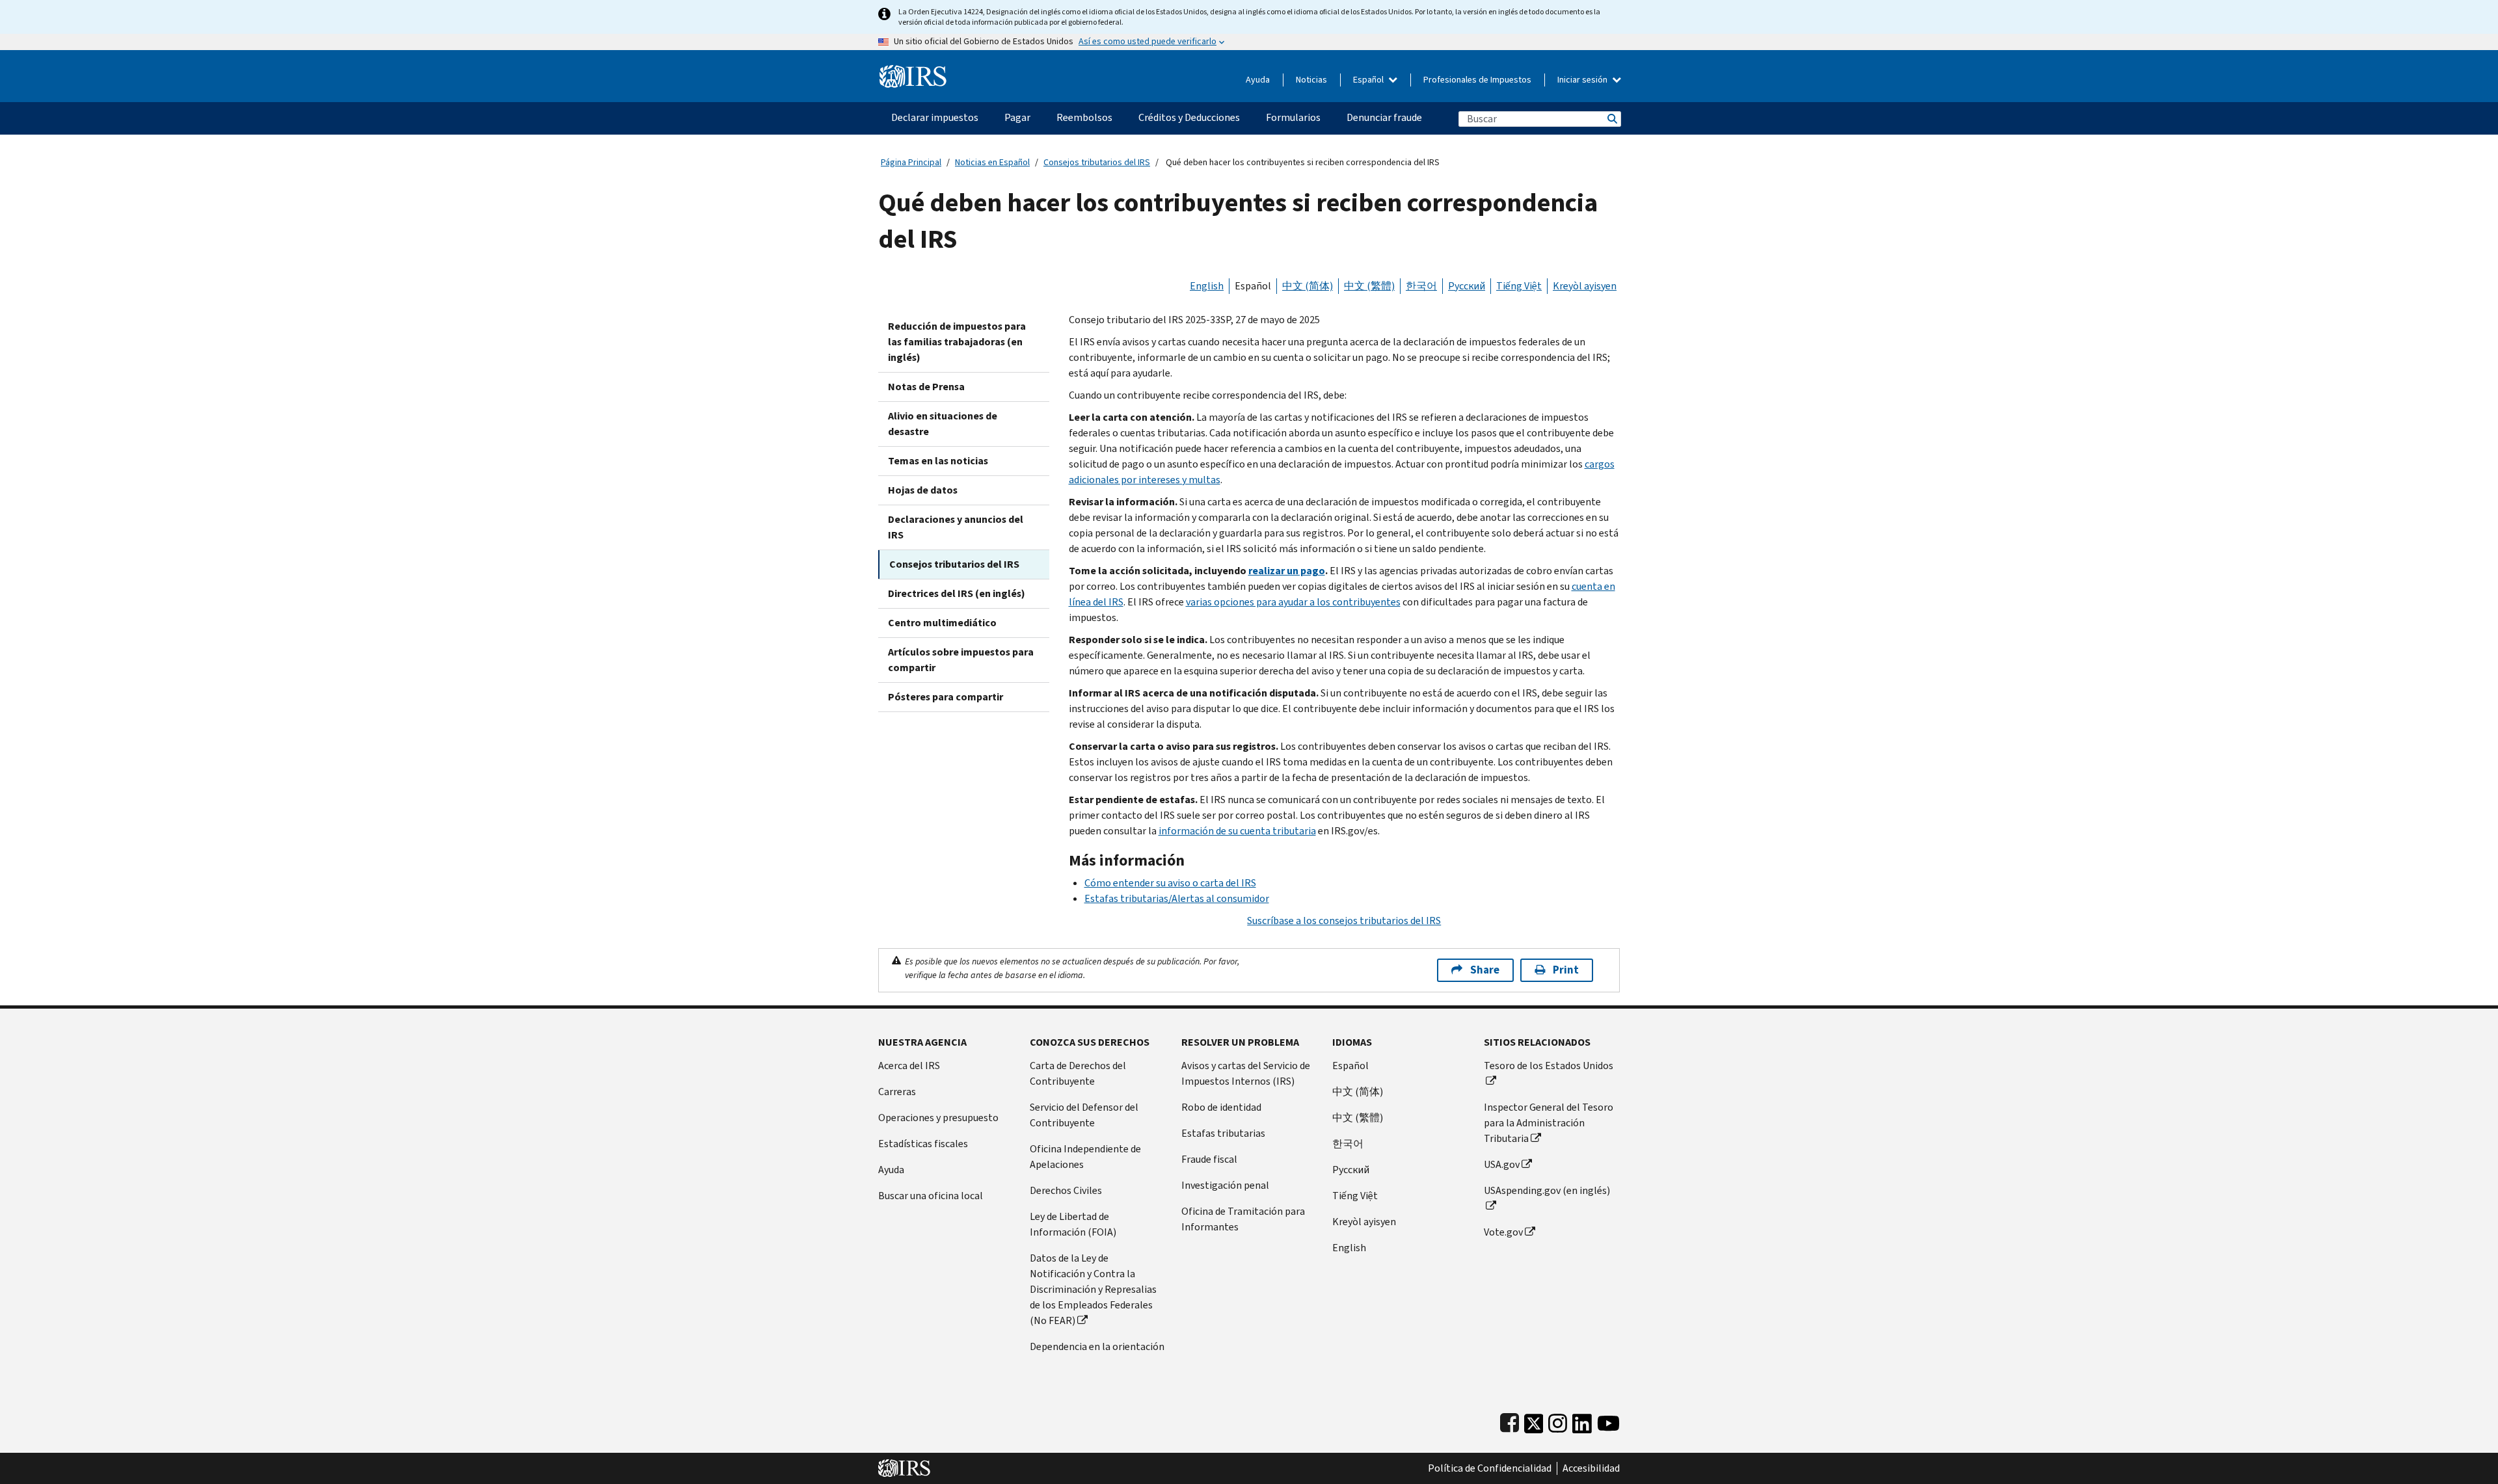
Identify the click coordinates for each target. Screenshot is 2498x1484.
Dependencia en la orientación (1097, 1346)
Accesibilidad (1591, 1468)
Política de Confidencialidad (1490, 1468)
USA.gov (1502, 1164)
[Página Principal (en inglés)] (913, 71)
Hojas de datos (923, 490)
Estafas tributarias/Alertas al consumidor (1177, 898)
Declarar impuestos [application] (935, 117)
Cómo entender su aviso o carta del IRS (1170, 883)
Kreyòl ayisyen (1585, 286)
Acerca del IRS (909, 1066)
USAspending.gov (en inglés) (1547, 1190)
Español (1369, 80)
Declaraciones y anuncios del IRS (956, 527)
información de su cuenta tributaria (1237, 831)
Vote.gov (1503, 1232)
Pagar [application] (1017, 117)
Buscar (1611, 119)
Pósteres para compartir (946, 697)
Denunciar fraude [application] (1384, 117)
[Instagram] (1558, 1421)
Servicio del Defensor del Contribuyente (1084, 1115)
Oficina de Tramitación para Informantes (1243, 1219)
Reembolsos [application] (1084, 117)
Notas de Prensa (926, 387)
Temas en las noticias (938, 461)
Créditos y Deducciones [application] (1189, 117)
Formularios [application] (1293, 117)
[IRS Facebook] (1510, 1421)
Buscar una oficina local (931, 1196)
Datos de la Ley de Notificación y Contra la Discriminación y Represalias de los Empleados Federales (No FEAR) (1093, 1289)
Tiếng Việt (1519, 286)
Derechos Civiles (1066, 1190)
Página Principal (911, 162)
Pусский (1351, 1170)
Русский (1467, 286)
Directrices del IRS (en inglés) (957, 593)
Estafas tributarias (1223, 1133)
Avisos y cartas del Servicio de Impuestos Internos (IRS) (1246, 1073)
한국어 (1421, 286)
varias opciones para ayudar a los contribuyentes (1293, 602)
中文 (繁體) (1369, 286)
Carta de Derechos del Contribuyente (1078, 1073)
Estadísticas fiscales (923, 1144)
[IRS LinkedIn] (1582, 1421)
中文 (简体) (1308, 286)
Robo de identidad (1221, 1107)
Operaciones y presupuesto (938, 1118)
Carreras (897, 1092)
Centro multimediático (942, 623)
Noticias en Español (992, 162)
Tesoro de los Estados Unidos (1549, 1066)
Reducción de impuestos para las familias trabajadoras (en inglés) (957, 342)
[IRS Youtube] (1608, 1421)
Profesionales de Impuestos (1477, 80)
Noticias (1311, 80)
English (1207, 286)
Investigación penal (1225, 1185)
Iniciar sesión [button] (1583, 80)
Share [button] (1485, 970)
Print (1566, 970)
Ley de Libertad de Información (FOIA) (1073, 1224)
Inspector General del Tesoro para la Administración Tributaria (1549, 1123)
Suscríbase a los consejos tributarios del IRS (1344, 921)
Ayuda (1258, 80)
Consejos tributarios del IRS (1097, 162)
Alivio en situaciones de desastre (943, 424)
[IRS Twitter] (1534, 1421)
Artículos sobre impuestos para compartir (961, 660)
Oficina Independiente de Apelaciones (1085, 1157)
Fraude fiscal (1209, 1159)
